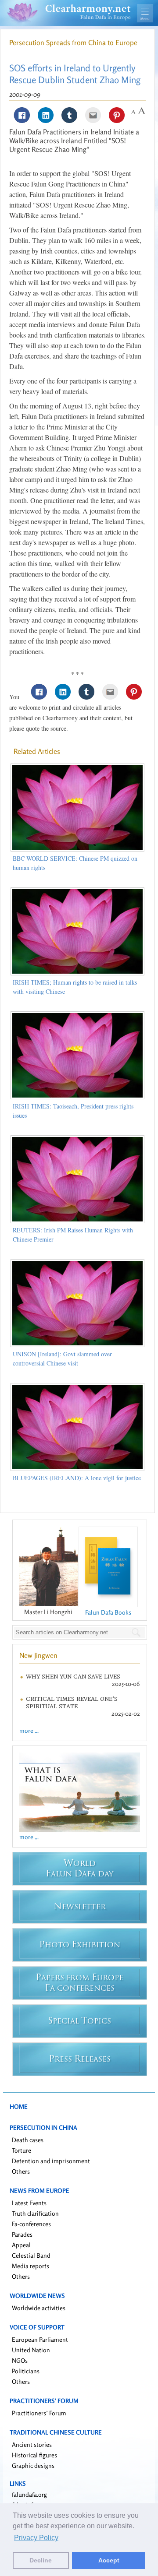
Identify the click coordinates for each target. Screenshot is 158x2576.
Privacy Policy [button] (36, 2538)
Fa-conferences (31, 2224)
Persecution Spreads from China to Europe (73, 42)
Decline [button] (41, 2560)
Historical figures (34, 2455)
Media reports (31, 2266)
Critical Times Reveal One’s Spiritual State (72, 1703)
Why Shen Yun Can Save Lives (73, 1677)
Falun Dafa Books (108, 1612)
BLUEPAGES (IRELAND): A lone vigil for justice (77, 1478)
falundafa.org (29, 2494)
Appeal (21, 2245)
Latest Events (29, 2203)
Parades (22, 2234)
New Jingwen (38, 1655)
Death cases (28, 2140)
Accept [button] (109, 2560)
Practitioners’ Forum (39, 2413)
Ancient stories (32, 2444)
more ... (29, 1730)
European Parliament (40, 2339)
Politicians (26, 2371)
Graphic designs (33, 2465)
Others (21, 2171)
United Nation (31, 2350)
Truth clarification (35, 2213)
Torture (22, 2150)
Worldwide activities (39, 2308)
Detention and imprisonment (51, 2161)
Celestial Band (31, 2255)
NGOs (20, 2360)
